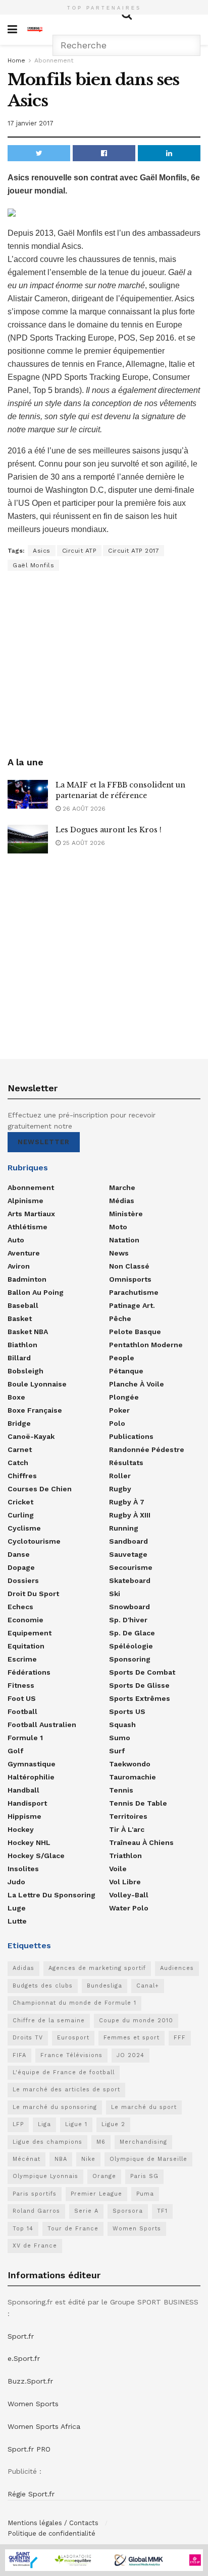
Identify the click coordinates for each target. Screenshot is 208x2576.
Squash (122, 1725)
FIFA (19, 2055)
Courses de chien (40, 1489)
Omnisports (130, 1279)
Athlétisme (28, 1227)
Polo (117, 1423)
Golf (15, 1751)
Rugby (120, 1489)
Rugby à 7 (127, 1502)
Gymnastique (32, 1764)
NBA (61, 2159)
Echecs (20, 1607)
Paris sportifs (35, 2194)
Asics (42, 551)
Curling (21, 1515)
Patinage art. (132, 1305)
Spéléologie (131, 1646)
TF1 (162, 2211)
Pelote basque (135, 1332)
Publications (131, 1436)
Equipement (30, 1633)
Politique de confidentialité (51, 2533)
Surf (117, 1751)
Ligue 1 (76, 2124)
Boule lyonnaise (37, 1384)
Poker (119, 1410)
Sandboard (128, 1541)
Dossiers (23, 1580)
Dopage (21, 1567)
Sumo (120, 1738)
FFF (180, 2038)
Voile (118, 1869)
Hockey (21, 1829)
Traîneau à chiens (141, 1842)
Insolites (23, 1869)
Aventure (24, 1253)
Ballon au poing (36, 1292)
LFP (18, 2124)
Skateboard (130, 1580)
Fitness (21, 1685)
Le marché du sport (144, 2107)
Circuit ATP (80, 551)
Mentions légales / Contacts (53, 2523)
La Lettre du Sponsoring (51, 1895)
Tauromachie (133, 1777)
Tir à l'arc (127, 1829)
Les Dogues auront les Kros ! (109, 830)
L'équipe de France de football (64, 2072)
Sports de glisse (139, 1685)
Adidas (23, 1968)
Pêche (120, 1318)
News (119, 1253)
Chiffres (22, 1476)
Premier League (96, 2194)
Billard (19, 1358)
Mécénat (27, 2159)
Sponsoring (130, 1659)
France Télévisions (71, 2055)
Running (124, 1528)
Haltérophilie (31, 1777)
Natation (124, 1240)
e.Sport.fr (24, 2358)
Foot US (22, 1698)
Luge (17, 1908)
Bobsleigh (25, 1371)
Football (22, 1711)
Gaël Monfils (33, 565)
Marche (122, 1187)
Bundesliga (105, 1986)
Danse (19, 1554)
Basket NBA (28, 1332)
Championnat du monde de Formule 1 (74, 2003)
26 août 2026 (83, 809)
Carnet (20, 1449)
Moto (118, 1227)
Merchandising (143, 2142)
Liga (44, 2124)
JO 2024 (131, 2055)
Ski (115, 1594)
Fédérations (29, 1672)
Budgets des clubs (43, 1986)
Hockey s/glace (36, 1856)
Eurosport (73, 2038)
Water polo (129, 1908)
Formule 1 (25, 1738)
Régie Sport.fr (31, 2494)
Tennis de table (138, 1803)
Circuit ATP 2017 (134, 551)
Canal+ (148, 1986)
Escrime (22, 1659)
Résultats (126, 1463)
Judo (16, 1882)
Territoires (128, 1816)
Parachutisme (134, 1292)
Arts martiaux (31, 1214)
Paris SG (144, 2176)
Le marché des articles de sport (66, 2090)
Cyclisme (24, 1528)
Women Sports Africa (44, 2426)
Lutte (17, 1921)
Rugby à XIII (130, 1515)
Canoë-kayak (31, 1436)
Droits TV (28, 2038)
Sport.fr (21, 2336)
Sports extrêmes (140, 1698)
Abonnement (54, 60)
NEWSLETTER (44, 1142)
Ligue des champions (47, 2142)
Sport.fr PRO (29, 2449)
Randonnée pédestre (147, 1449)
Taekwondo (130, 1764)
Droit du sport (33, 1594)
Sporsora (128, 2211)
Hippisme (24, 1816)
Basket (20, 1318)
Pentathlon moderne (146, 1345)
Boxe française (35, 1410)
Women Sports (137, 2229)
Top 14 (23, 2229)
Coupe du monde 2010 (136, 2021)
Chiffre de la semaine (49, 2021)
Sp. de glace (132, 1633)
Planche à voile (137, 1384)
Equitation (26, 1646)
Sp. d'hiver (128, 1620)
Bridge (19, 1423)
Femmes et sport (132, 2038)
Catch (18, 1463)
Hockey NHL (29, 1842)
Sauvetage (128, 1554)
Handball (23, 1790)
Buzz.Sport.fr (30, 2381)
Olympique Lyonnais (45, 2176)
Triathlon (125, 1856)
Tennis (121, 1790)
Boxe (16, 1397)
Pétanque (126, 1371)
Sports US (127, 1711)
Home (16, 60)
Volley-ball (129, 1895)
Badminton (27, 1279)
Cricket (20, 1502)
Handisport (27, 1803)
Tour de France (73, 2229)
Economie (25, 1620)
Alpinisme (25, 1201)
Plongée (124, 1397)
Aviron (19, 1266)
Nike (88, 2159)
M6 (101, 2142)
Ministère (126, 1214)
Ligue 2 (113, 2124)
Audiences (177, 1968)
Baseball (23, 1305)
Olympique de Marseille (148, 2159)
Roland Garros (36, 2211)
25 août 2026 (83, 843)
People (122, 1358)
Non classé (129, 1266)
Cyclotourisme (34, 1541)
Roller (120, 1476)
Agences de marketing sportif (97, 1968)
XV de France (35, 2246)
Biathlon (22, 1345)
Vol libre (125, 1882)
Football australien (42, 1725)
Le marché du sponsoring (55, 2107)
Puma (145, 2194)
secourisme (131, 1567)
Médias (122, 1201)
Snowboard (129, 1607)
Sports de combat (142, 1672)
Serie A (86, 2211)
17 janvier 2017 (31, 123)
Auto (16, 1240)
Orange (104, 2176)
